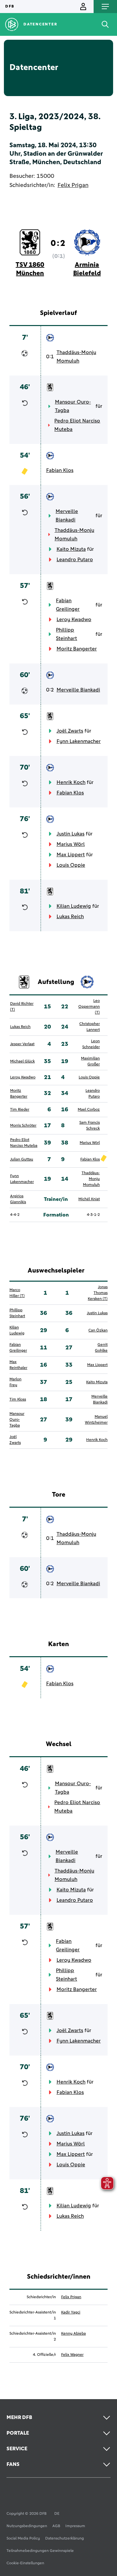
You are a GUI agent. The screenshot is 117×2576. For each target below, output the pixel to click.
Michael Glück (22, 1061)
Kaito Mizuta (71, 549)
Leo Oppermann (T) (89, 1007)
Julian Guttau (22, 1160)
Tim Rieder (20, 1110)
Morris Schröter (23, 1126)
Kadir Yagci (71, 2313)
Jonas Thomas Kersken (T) (98, 1293)
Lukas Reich (70, 917)
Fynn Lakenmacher (79, 741)
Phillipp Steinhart (66, 634)
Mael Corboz (89, 1110)
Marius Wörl (71, 844)
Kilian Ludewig (74, 906)
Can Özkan (98, 1331)
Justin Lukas (71, 834)
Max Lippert (71, 855)
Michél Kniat (89, 1199)
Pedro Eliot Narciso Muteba (77, 425)
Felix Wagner (72, 2355)
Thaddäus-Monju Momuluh (76, 357)
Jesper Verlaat (22, 1044)
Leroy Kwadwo (74, 619)
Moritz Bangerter (77, 649)
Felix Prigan (73, 185)
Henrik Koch (71, 782)
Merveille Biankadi (67, 516)
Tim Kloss (18, 1400)
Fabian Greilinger (68, 605)
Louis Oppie (71, 865)
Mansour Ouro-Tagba (73, 406)
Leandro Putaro (75, 560)
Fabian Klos (60, 470)
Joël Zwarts (70, 731)
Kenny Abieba (73, 2334)
